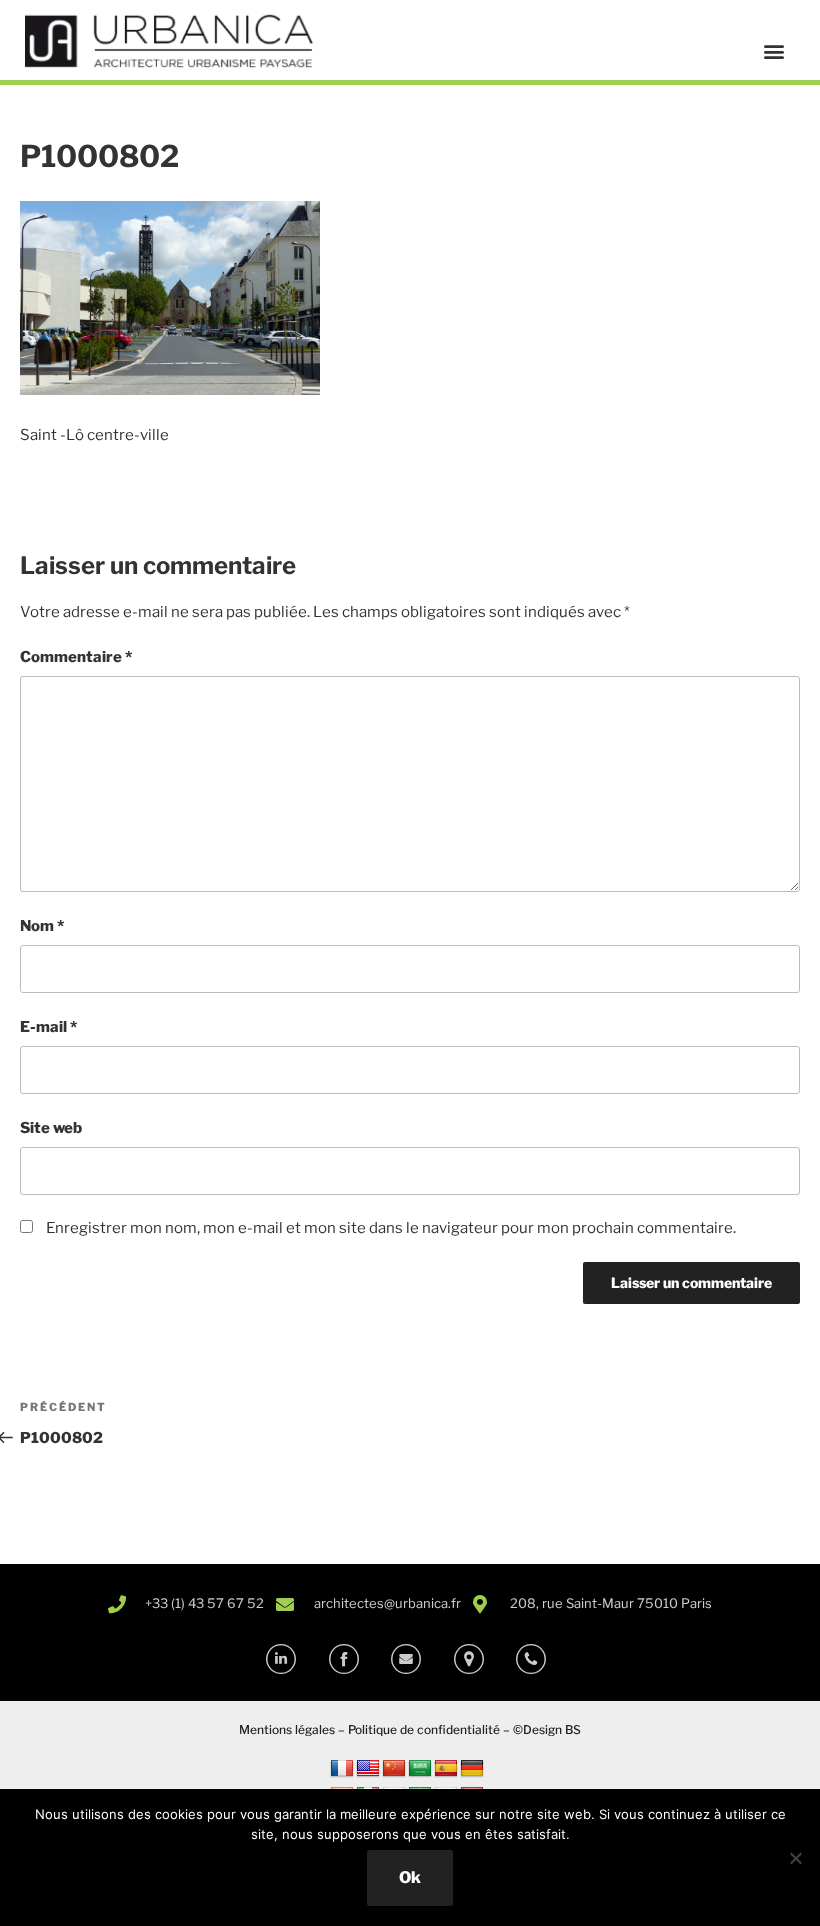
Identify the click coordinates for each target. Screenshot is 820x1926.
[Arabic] (420, 1769)
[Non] (795, 1858)
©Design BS (547, 1729)
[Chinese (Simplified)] (394, 1769)
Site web (51, 1128)
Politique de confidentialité (424, 1729)
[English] (368, 1769)
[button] (773, 51)
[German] (472, 1769)
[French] (342, 1769)
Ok (410, 1877)
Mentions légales (287, 1729)
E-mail (48, 1027)
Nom (42, 926)
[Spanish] (446, 1769)
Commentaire (76, 657)
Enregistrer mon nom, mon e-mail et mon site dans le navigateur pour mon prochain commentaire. (391, 1228)
